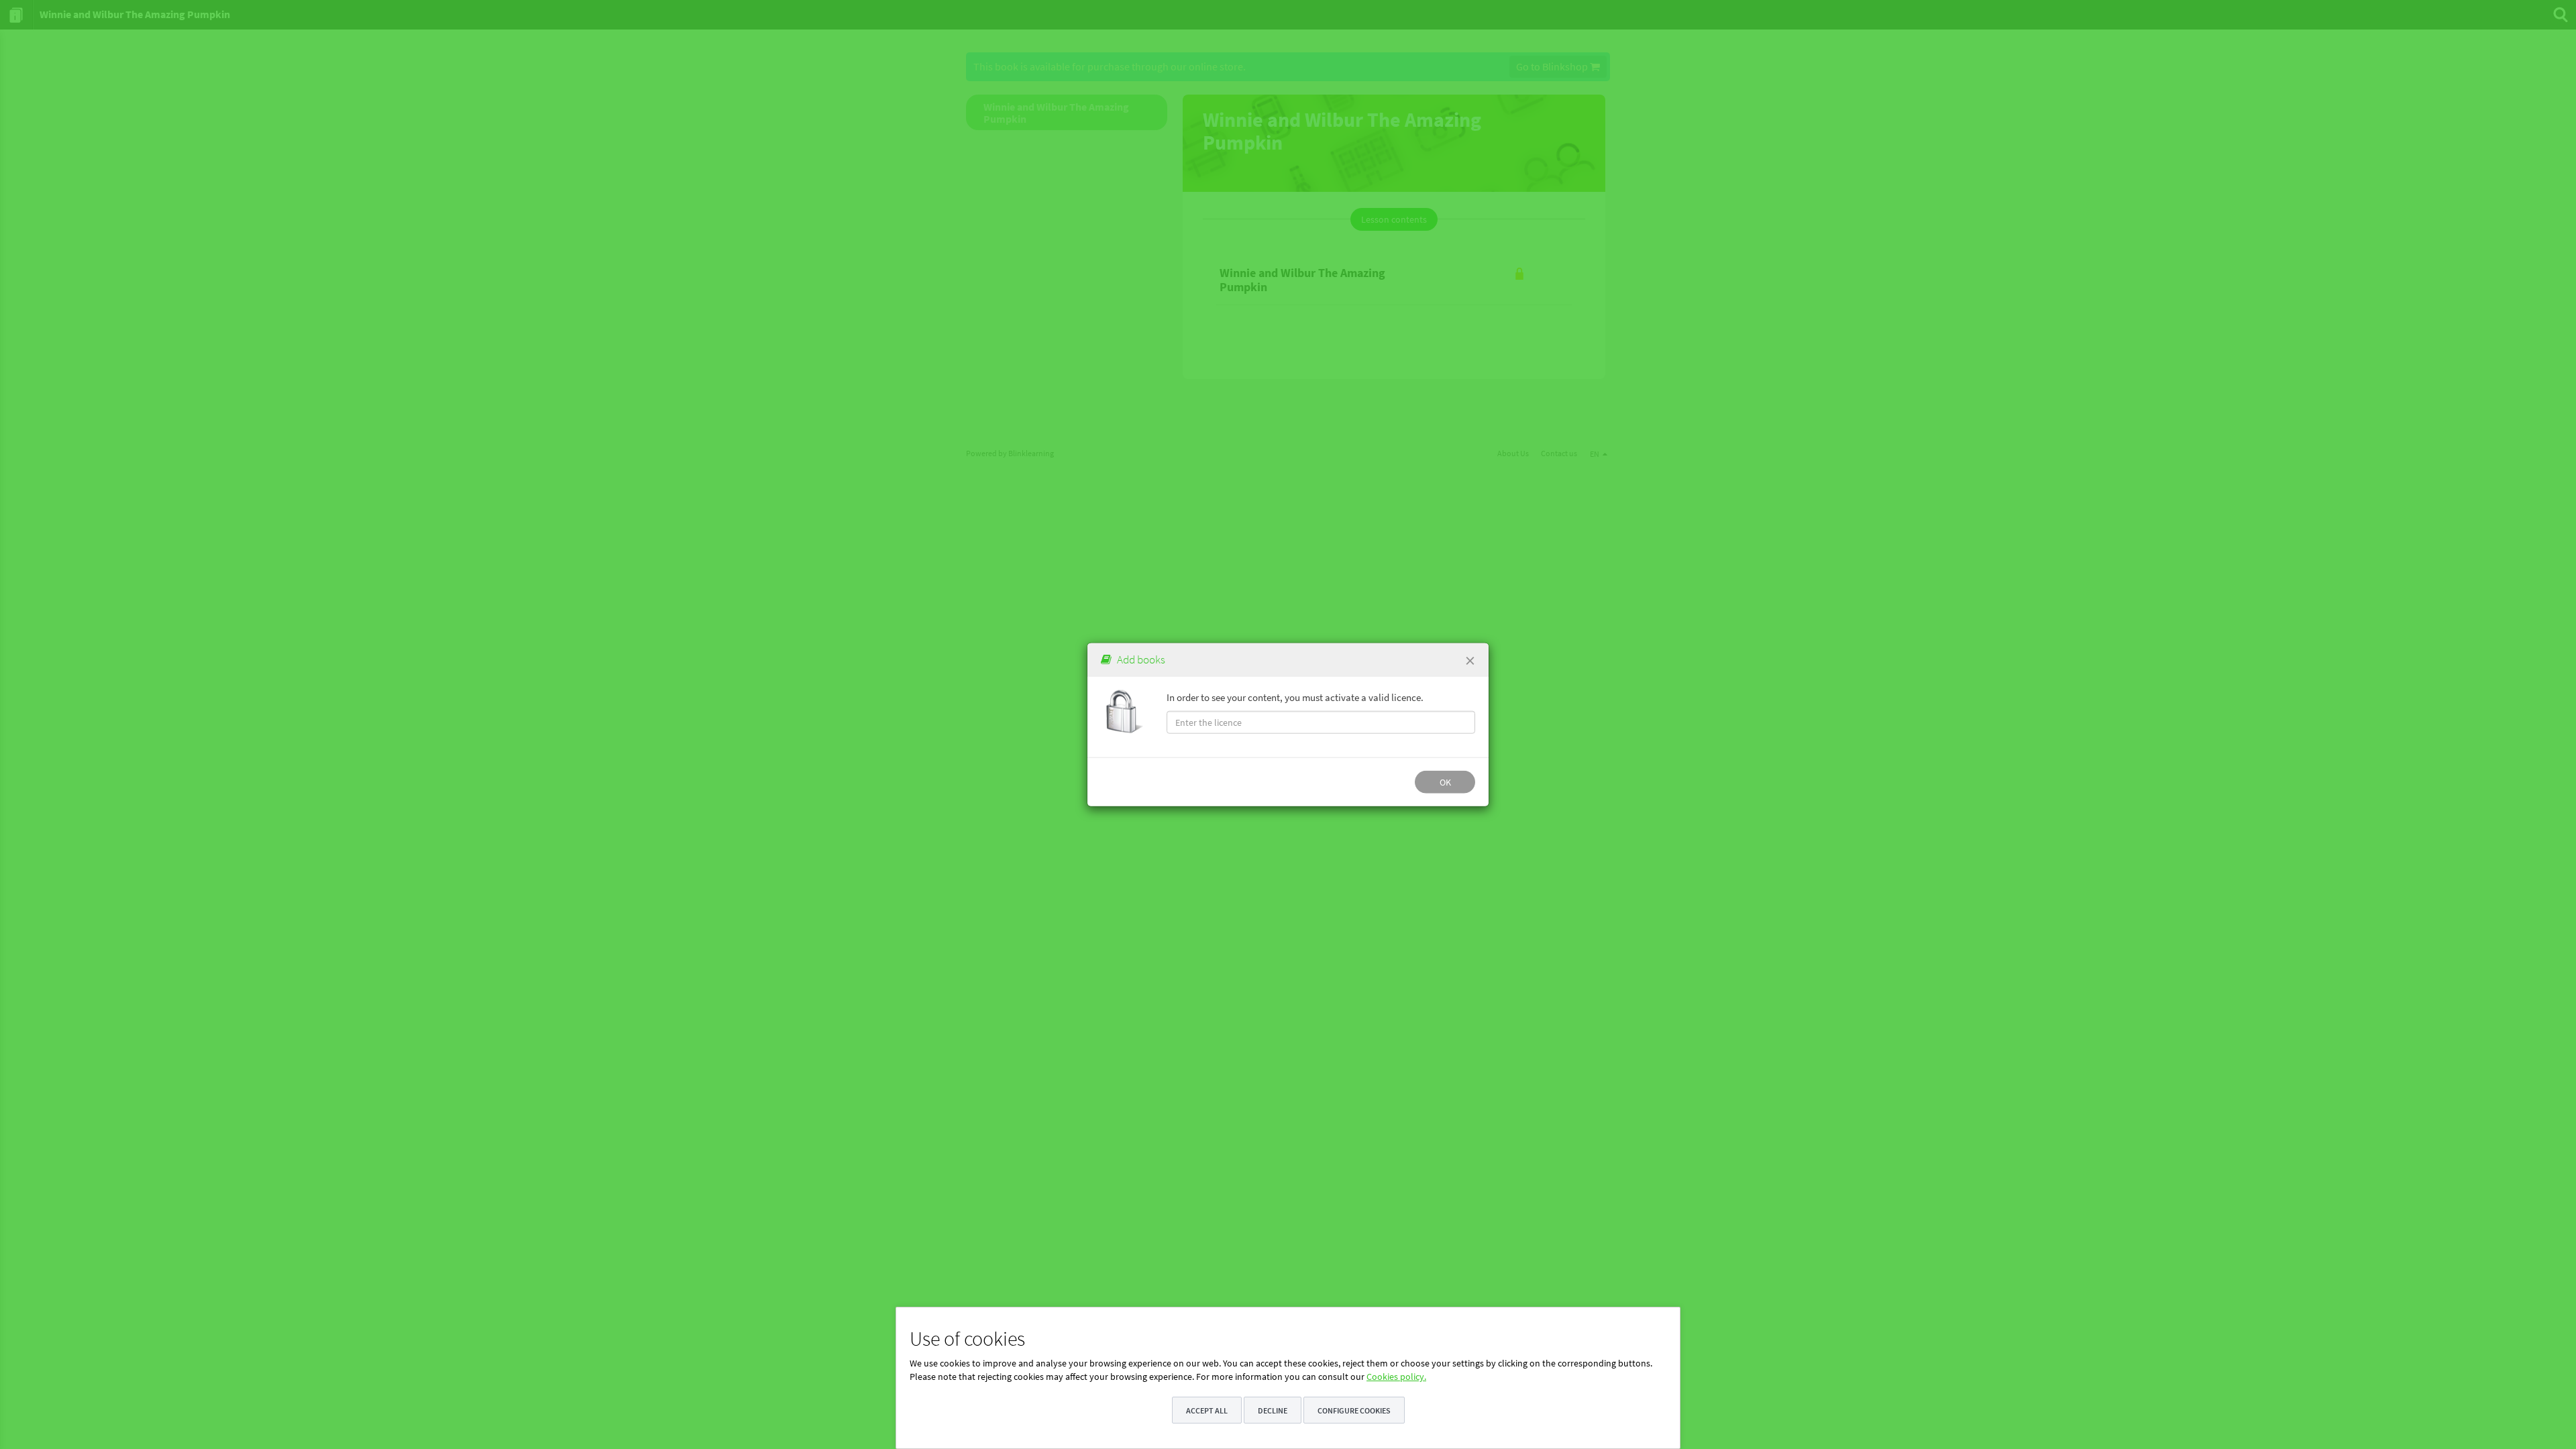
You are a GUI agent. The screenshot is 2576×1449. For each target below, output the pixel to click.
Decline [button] (1273, 1410)
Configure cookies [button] (1354, 1410)
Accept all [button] (1207, 1410)
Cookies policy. (1396, 1377)
